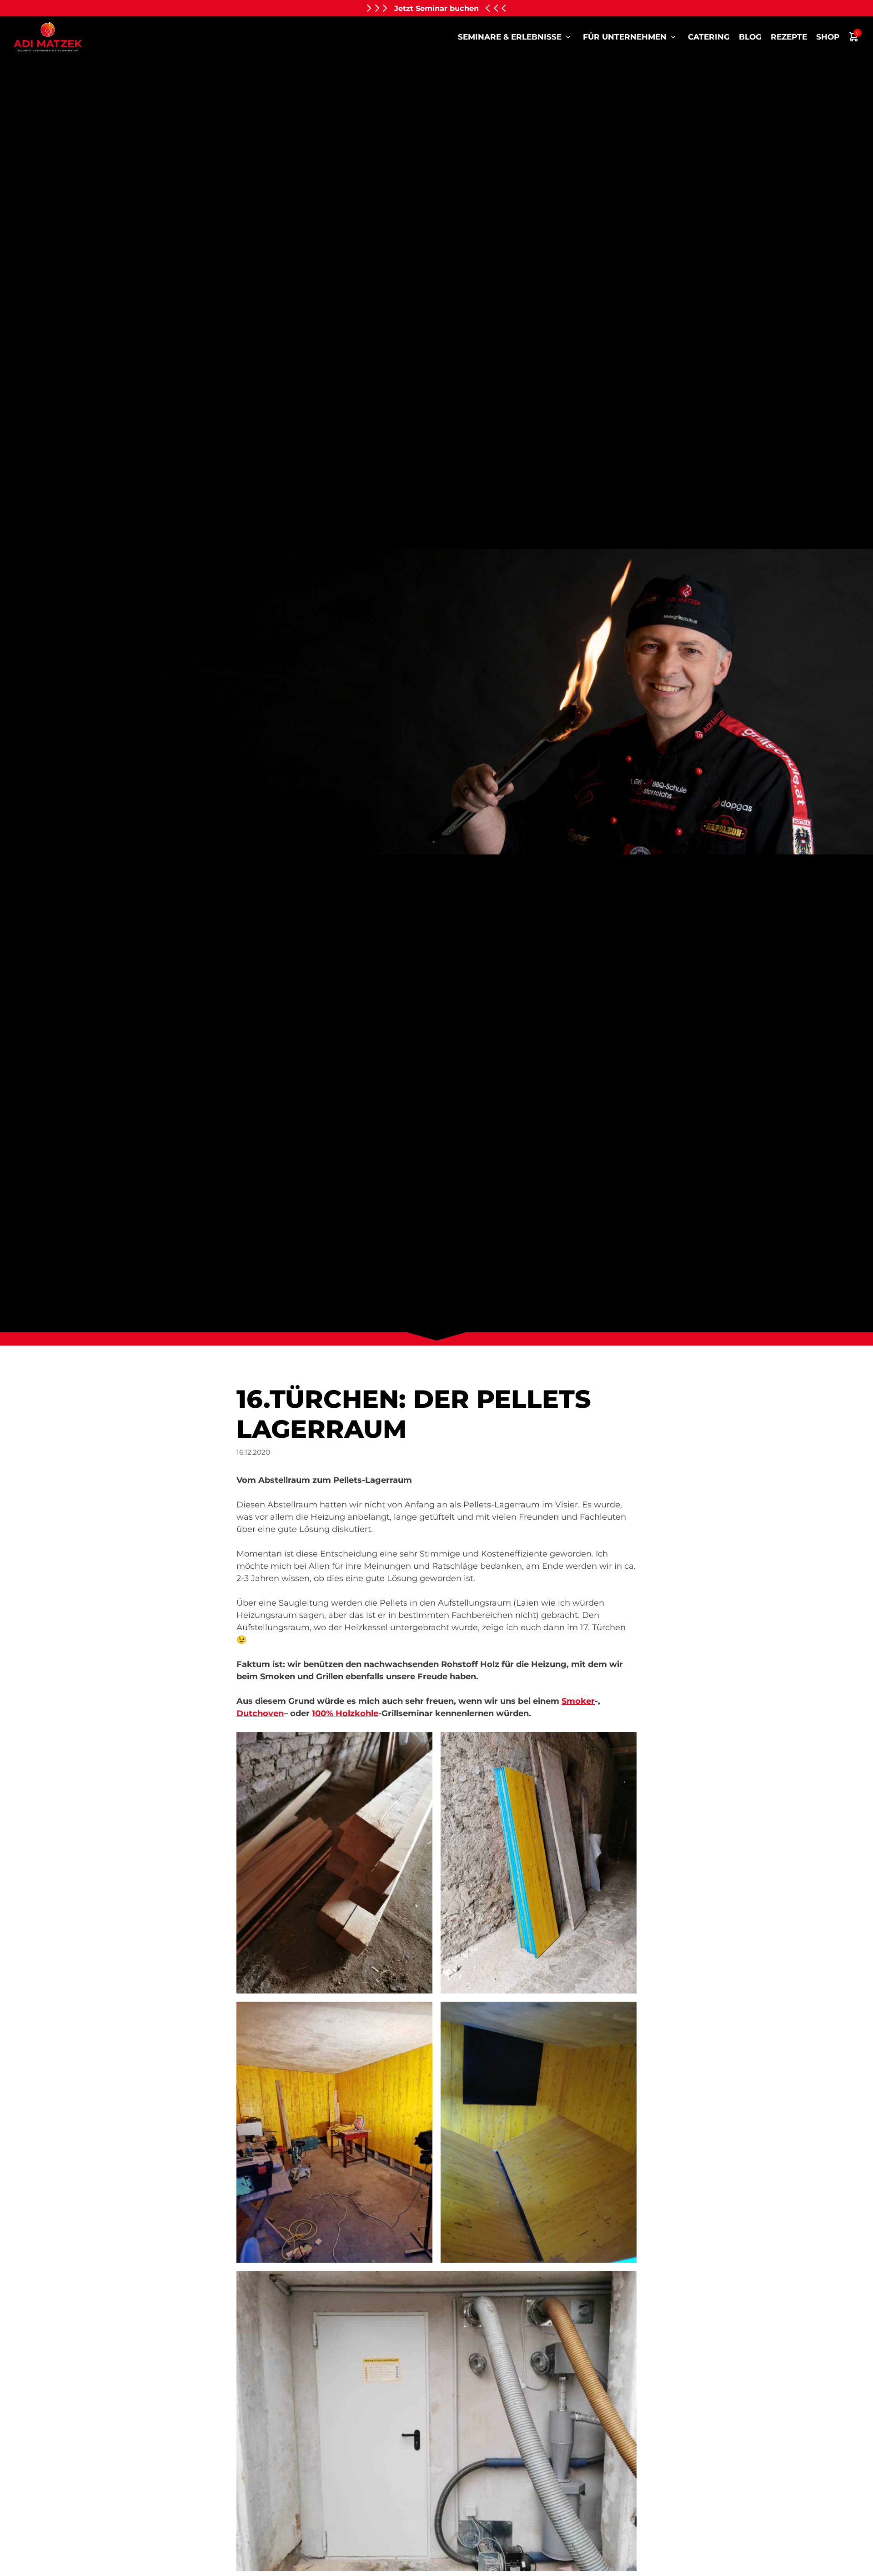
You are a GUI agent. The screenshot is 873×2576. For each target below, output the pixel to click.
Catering (709, 37)
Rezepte (789, 37)
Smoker (578, 1701)
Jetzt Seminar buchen (436, 8)
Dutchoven (260, 1713)
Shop (828, 37)
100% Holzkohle (345, 1713)
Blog (750, 37)
